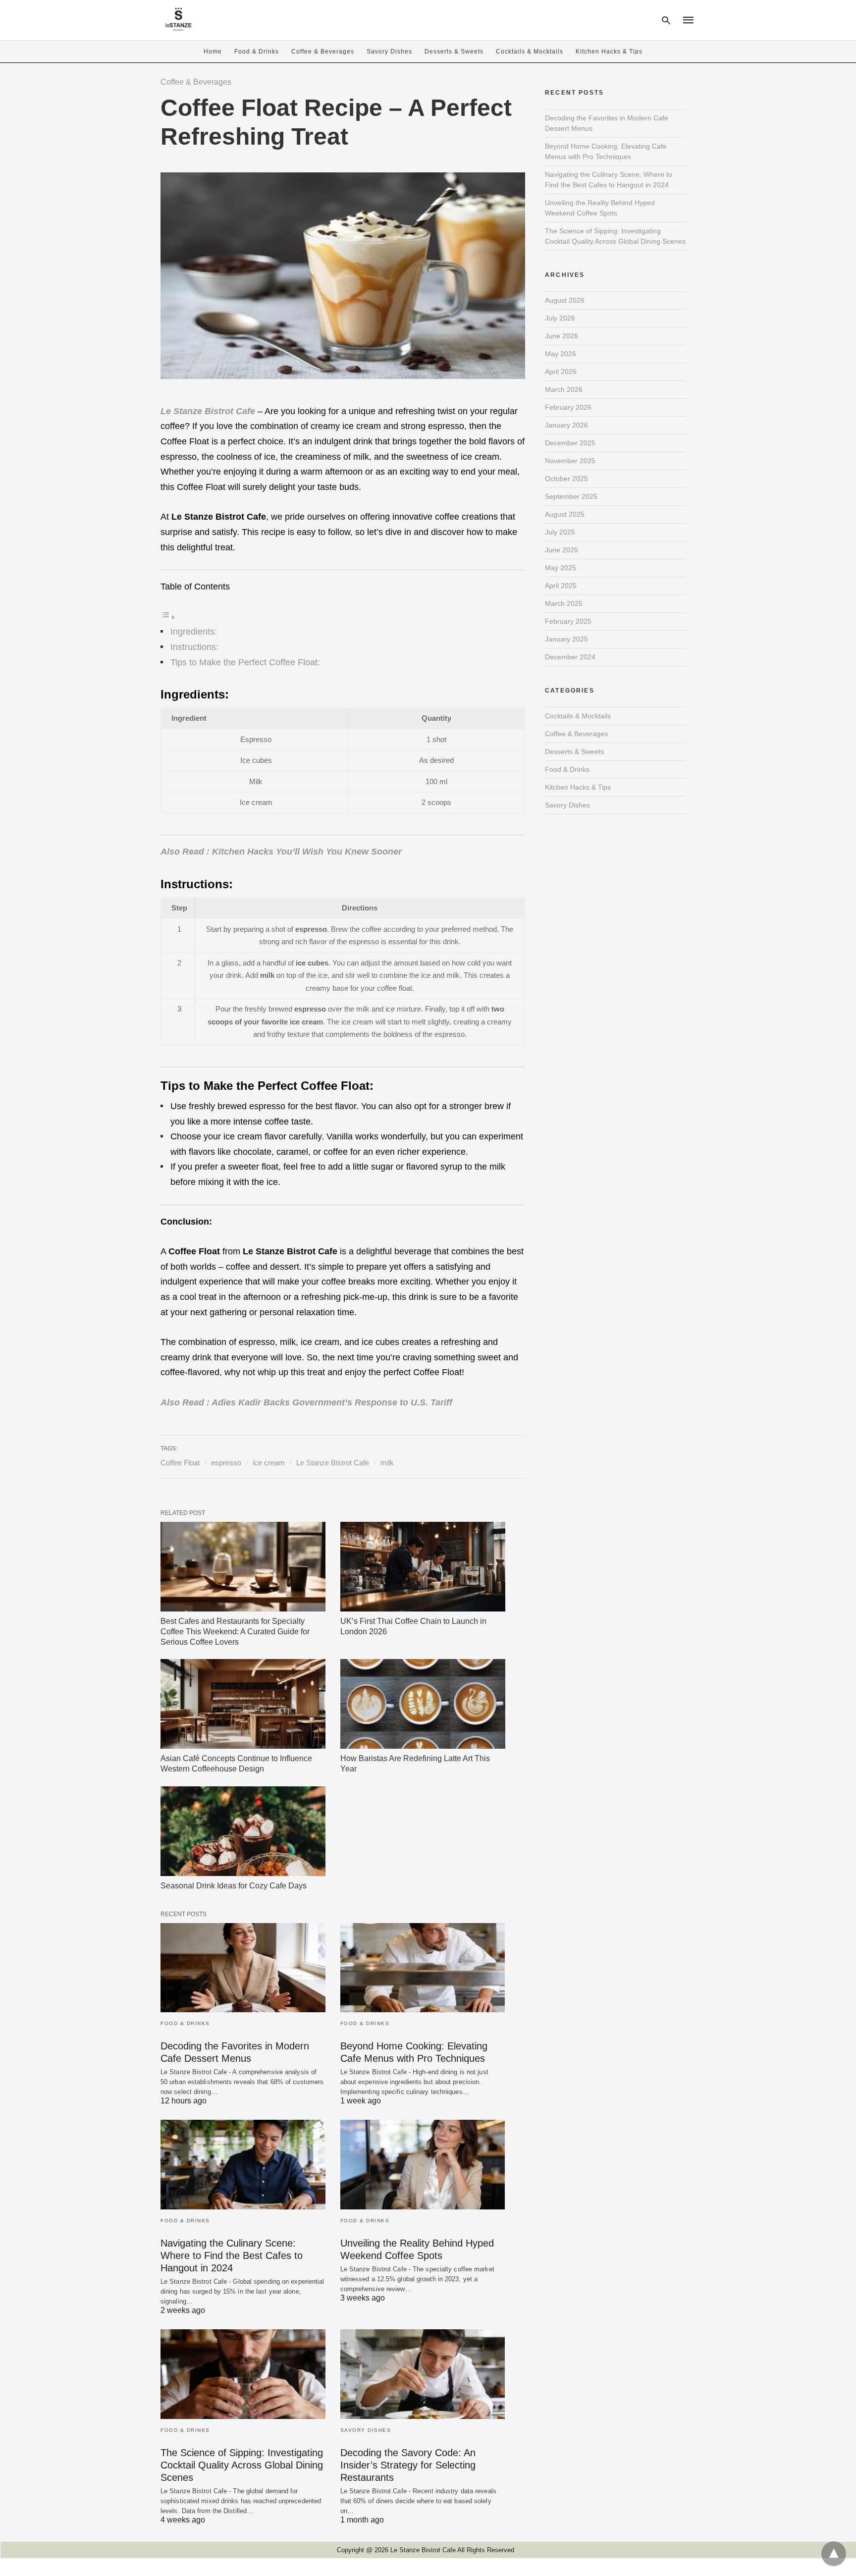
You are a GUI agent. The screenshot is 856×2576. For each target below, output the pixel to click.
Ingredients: (194, 632)
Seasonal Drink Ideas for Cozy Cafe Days (234, 1886)
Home (213, 52)
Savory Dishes (389, 52)
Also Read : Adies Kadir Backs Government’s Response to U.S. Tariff (306, 1402)
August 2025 (565, 514)
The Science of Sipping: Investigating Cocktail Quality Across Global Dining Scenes (242, 2465)
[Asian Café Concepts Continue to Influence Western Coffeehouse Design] (243, 1704)
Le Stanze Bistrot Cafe (208, 411)
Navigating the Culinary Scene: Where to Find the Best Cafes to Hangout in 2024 (232, 2255)
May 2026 (561, 354)
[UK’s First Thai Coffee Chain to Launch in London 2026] (423, 1567)
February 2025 (568, 621)
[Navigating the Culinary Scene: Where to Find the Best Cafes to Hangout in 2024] (243, 2165)
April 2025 (561, 586)
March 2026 (564, 389)
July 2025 (560, 532)
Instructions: (194, 647)
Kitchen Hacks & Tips (609, 52)
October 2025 (566, 479)
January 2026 (566, 425)
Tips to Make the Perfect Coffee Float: (245, 662)
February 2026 (568, 407)
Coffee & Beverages (323, 52)
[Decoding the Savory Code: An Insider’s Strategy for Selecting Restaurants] (423, 2374)
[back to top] (834, 2554)
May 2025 (561, 568)
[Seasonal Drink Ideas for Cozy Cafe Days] (243, 1831)
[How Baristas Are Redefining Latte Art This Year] (423, 1704)
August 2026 (565, 300)
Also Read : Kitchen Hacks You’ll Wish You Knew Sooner (281, 852)
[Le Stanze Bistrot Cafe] (178, 19)
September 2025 (571, 496)
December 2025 (570, 443)
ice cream (269, 1463)
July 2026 (560, 318)
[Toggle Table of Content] (168, 617)
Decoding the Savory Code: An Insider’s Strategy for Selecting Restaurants (408, 2465)
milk (387, 1463)
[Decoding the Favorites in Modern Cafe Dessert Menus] (243, 1968)
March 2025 (564, 603)
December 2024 (570, 657)
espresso (226, 1463)
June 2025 (562, 550)
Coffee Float (180, 1463)
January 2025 (566, 639)
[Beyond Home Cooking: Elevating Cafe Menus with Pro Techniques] (423, 1968)
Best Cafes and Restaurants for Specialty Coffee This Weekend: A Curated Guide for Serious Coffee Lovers (235, 1632)
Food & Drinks (257, 52)
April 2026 (561, 372)
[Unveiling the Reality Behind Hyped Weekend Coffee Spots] (423, 2165)
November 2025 (570, 461)
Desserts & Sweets (454, 52)
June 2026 (562, 336)
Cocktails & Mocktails (530, 52)
